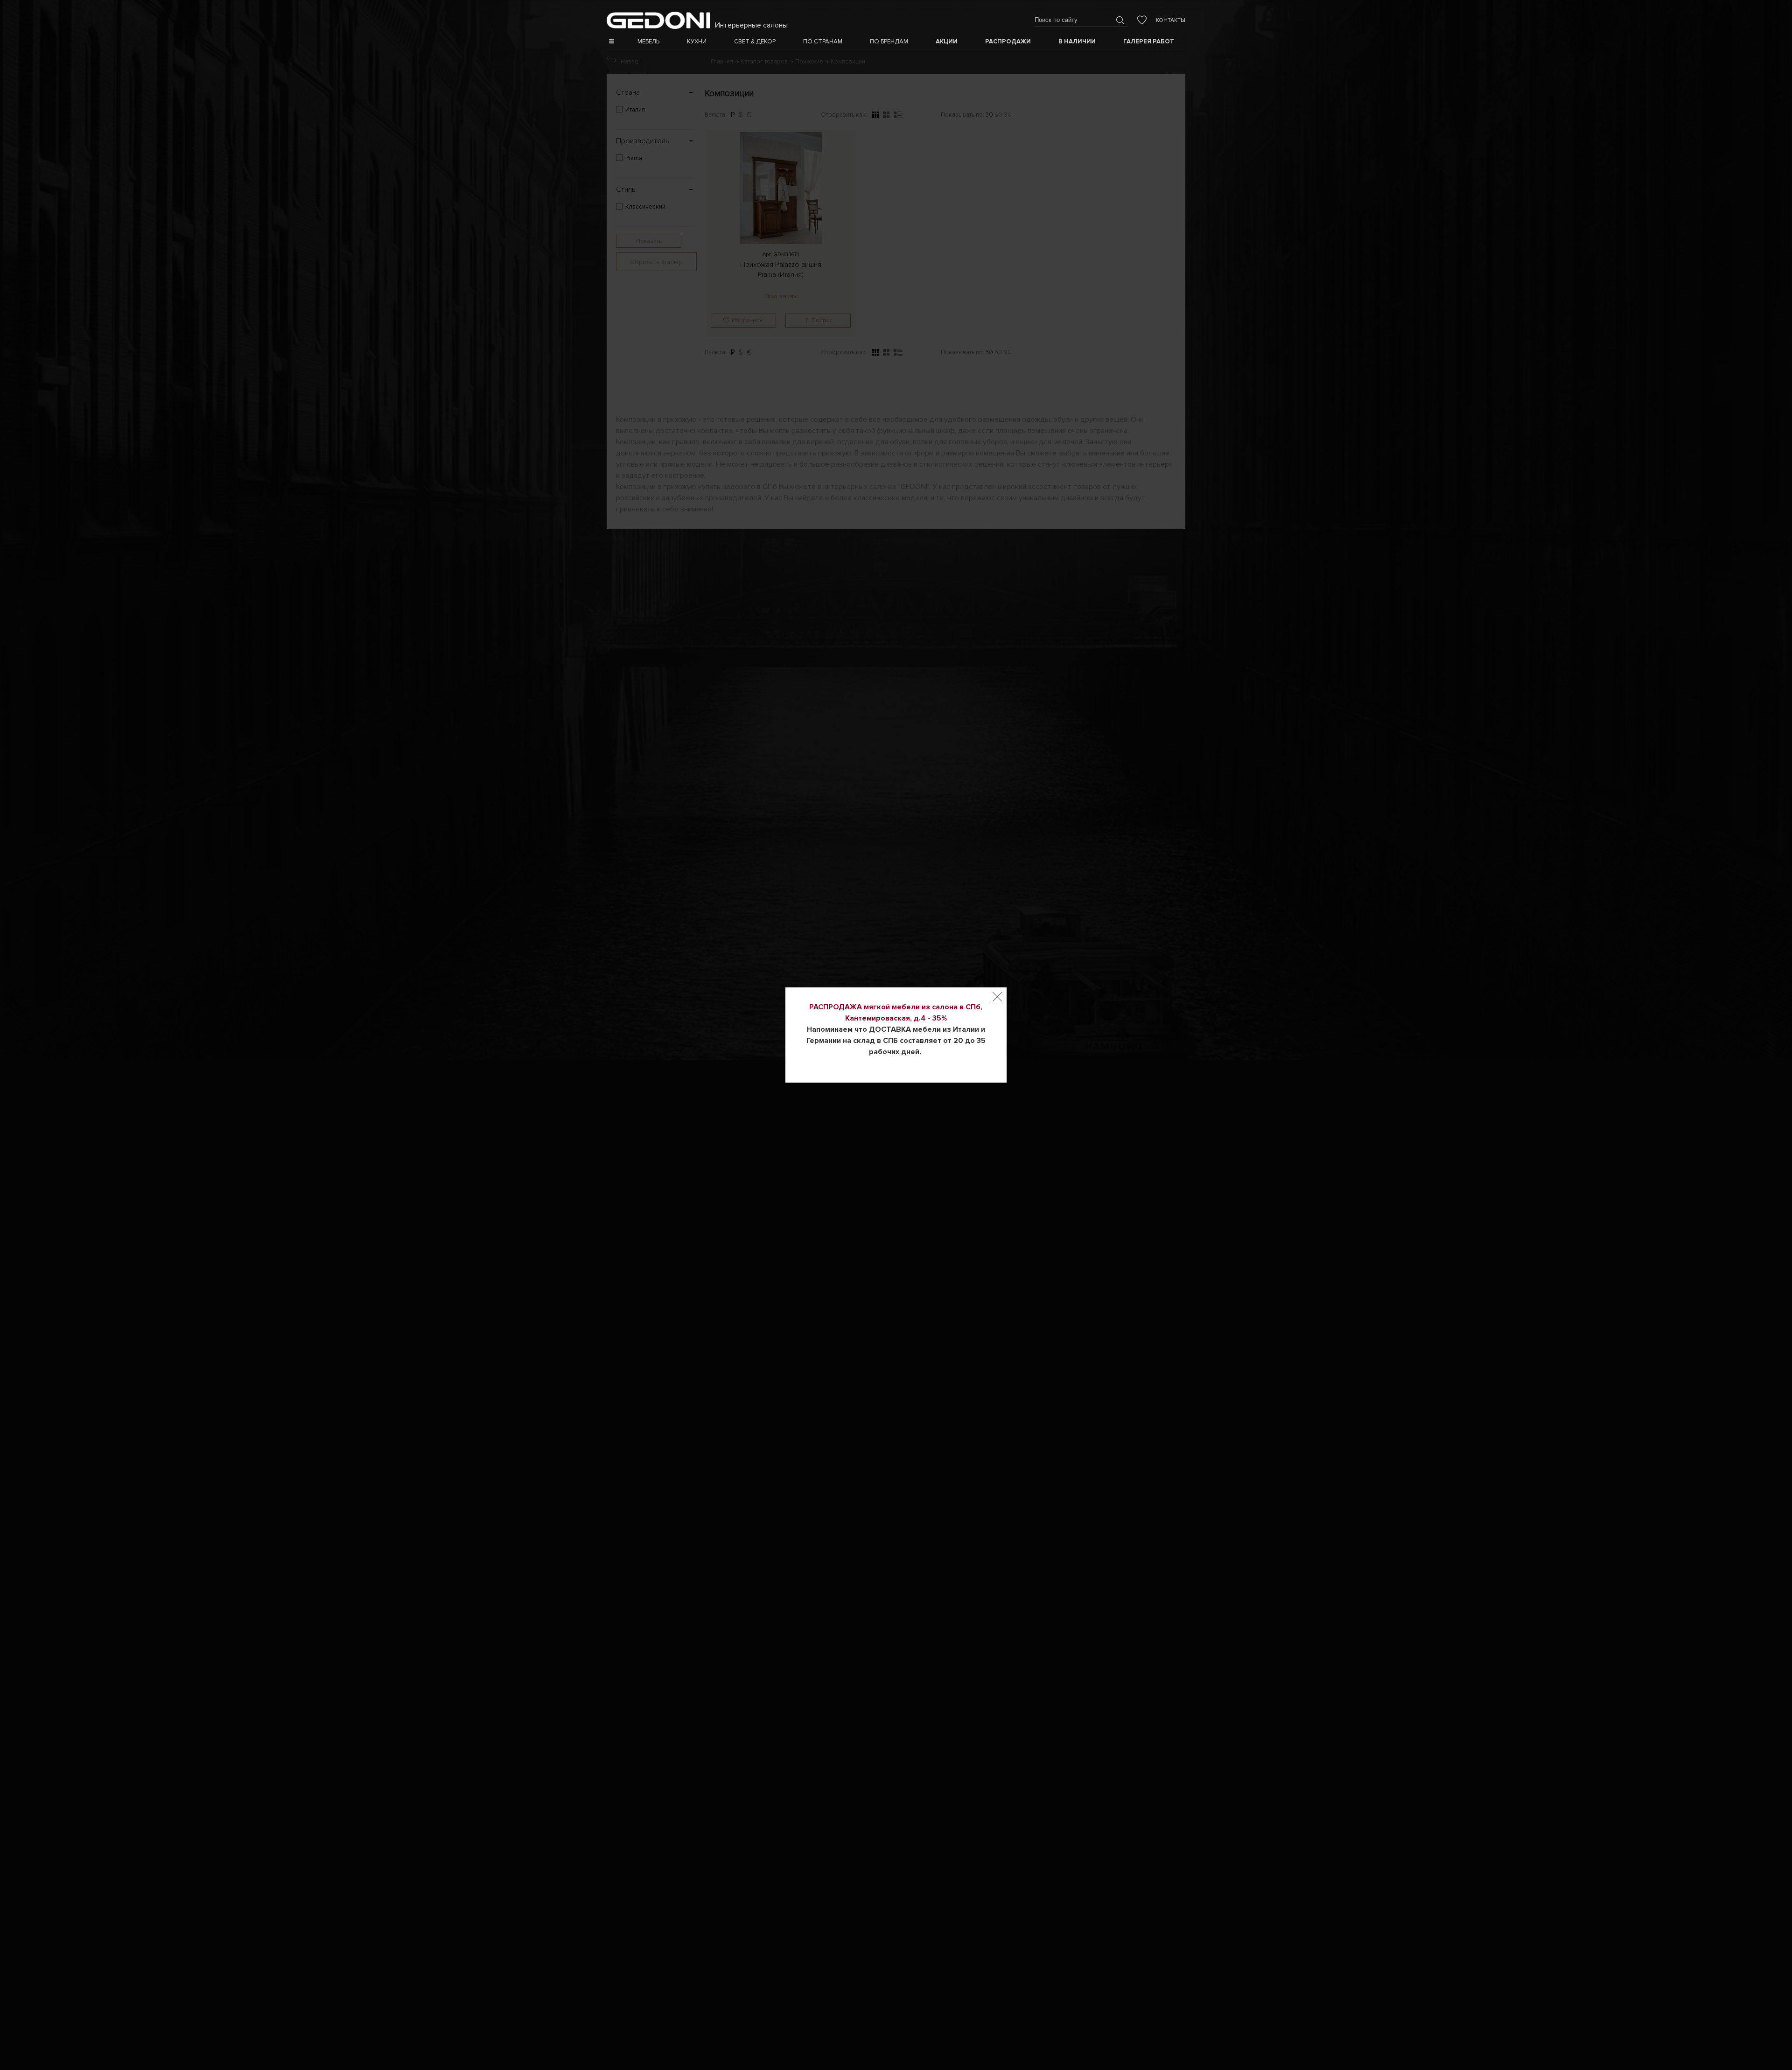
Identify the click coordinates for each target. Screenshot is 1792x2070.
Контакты (1171, 20)
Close (997, 997)
